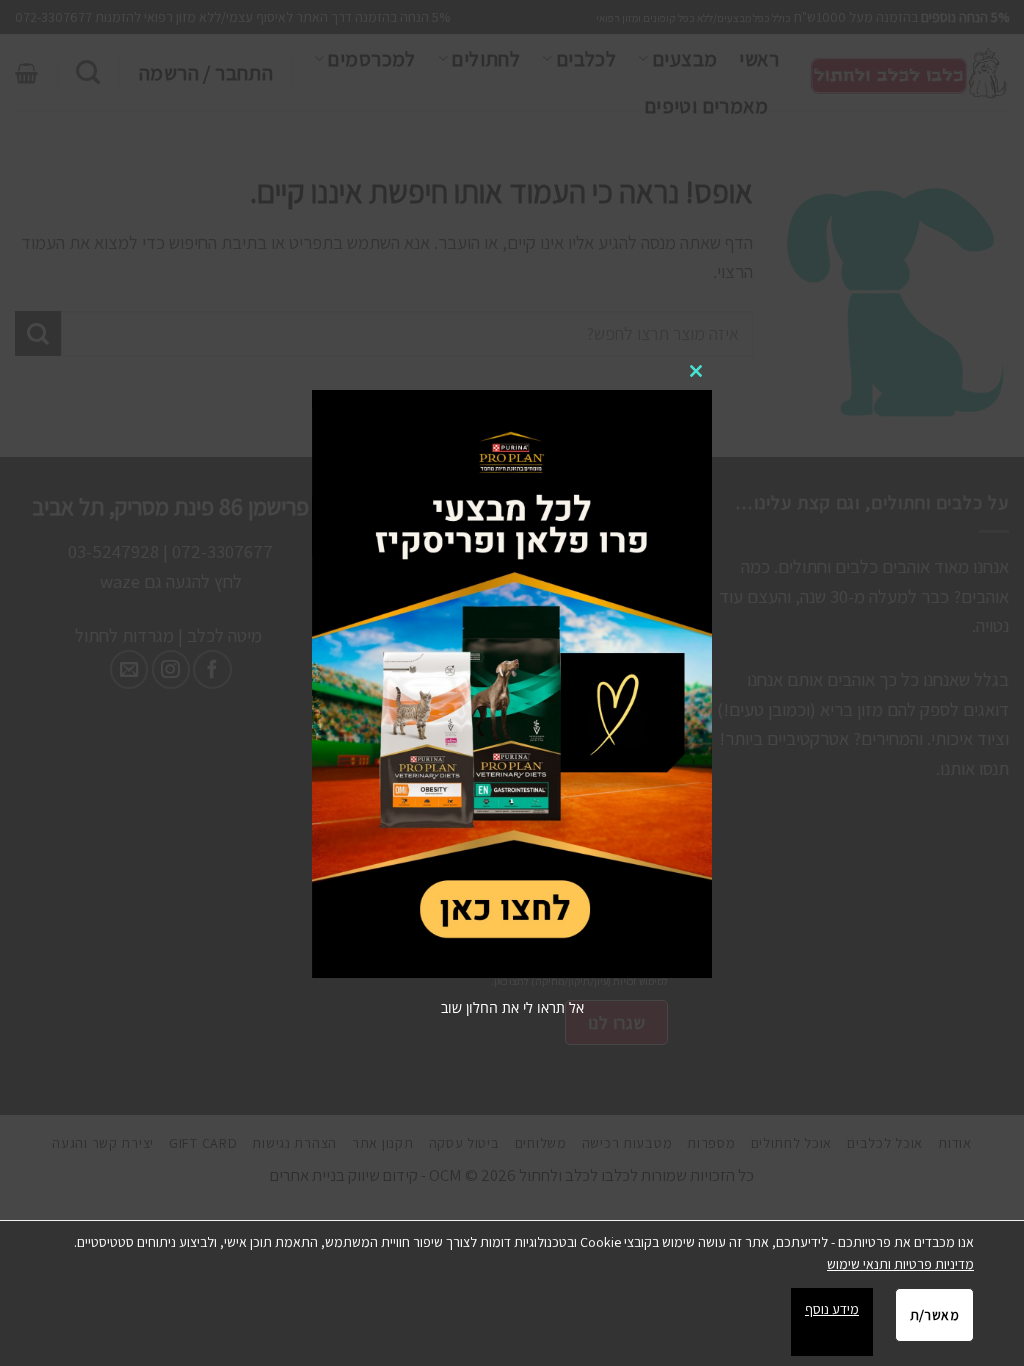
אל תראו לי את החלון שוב (512, 1007)
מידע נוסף (832, 1309)
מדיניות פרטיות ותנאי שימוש (900, 1264)
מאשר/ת (934, 1315)
